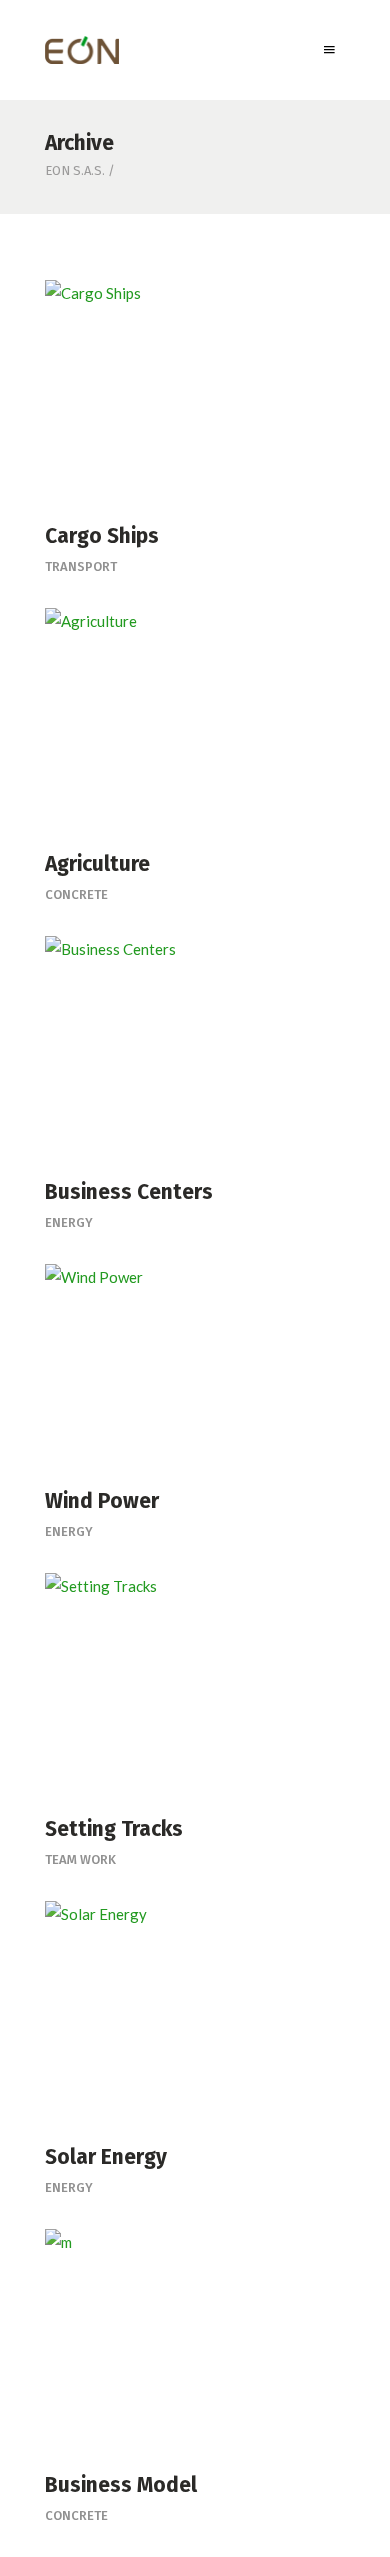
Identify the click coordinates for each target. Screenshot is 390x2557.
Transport (81, 566)
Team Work (80, 1859)
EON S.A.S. (75, 170)
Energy (69, 1222)
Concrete (76, 894)
